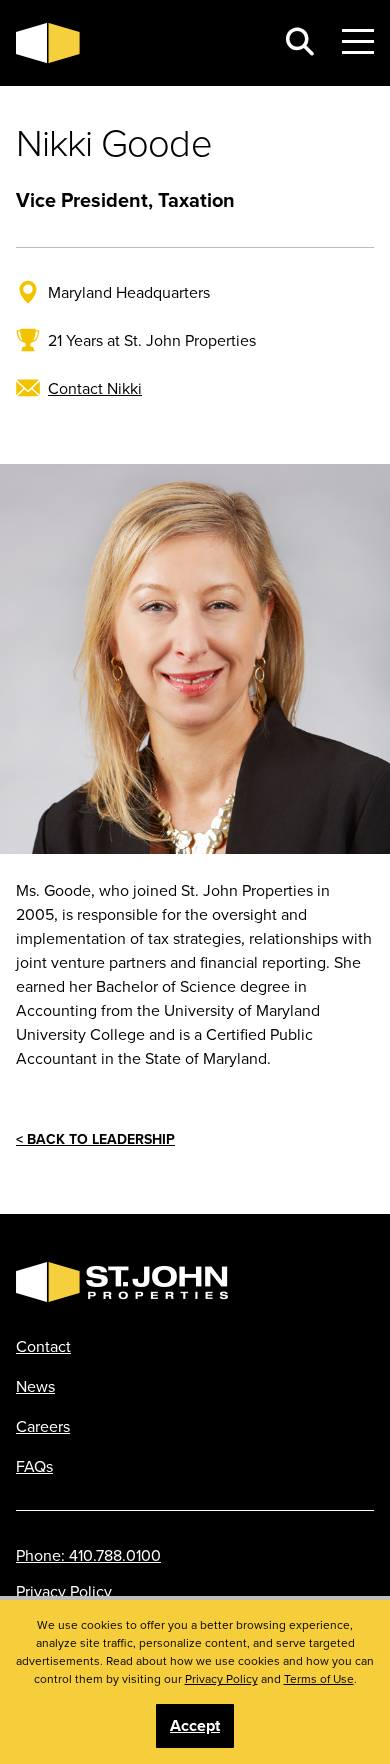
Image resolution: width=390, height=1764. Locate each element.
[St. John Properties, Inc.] (137, 43)
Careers (43, 1426)
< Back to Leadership (95, 1139)
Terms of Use (319, 1678)
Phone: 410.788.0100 (88, 1555)
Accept (195, 1725)
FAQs (34, 1466)
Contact (43, 1346)
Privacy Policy (64, 1591)
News (35, 1386)
